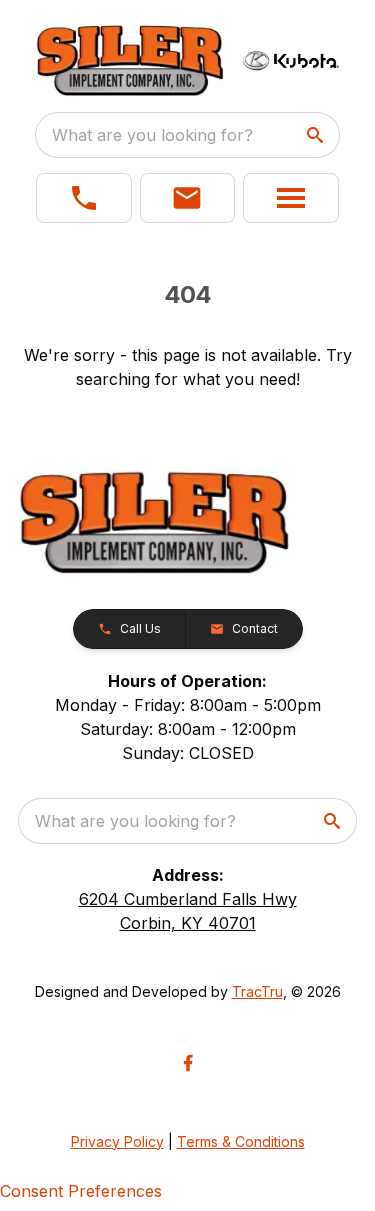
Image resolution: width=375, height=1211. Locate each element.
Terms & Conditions (241, 1141)
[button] (84, 198)
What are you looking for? (152, 135)
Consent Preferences (81, 1191)
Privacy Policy (117, 1141)
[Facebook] (188, 1063)
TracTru (257, 991)
